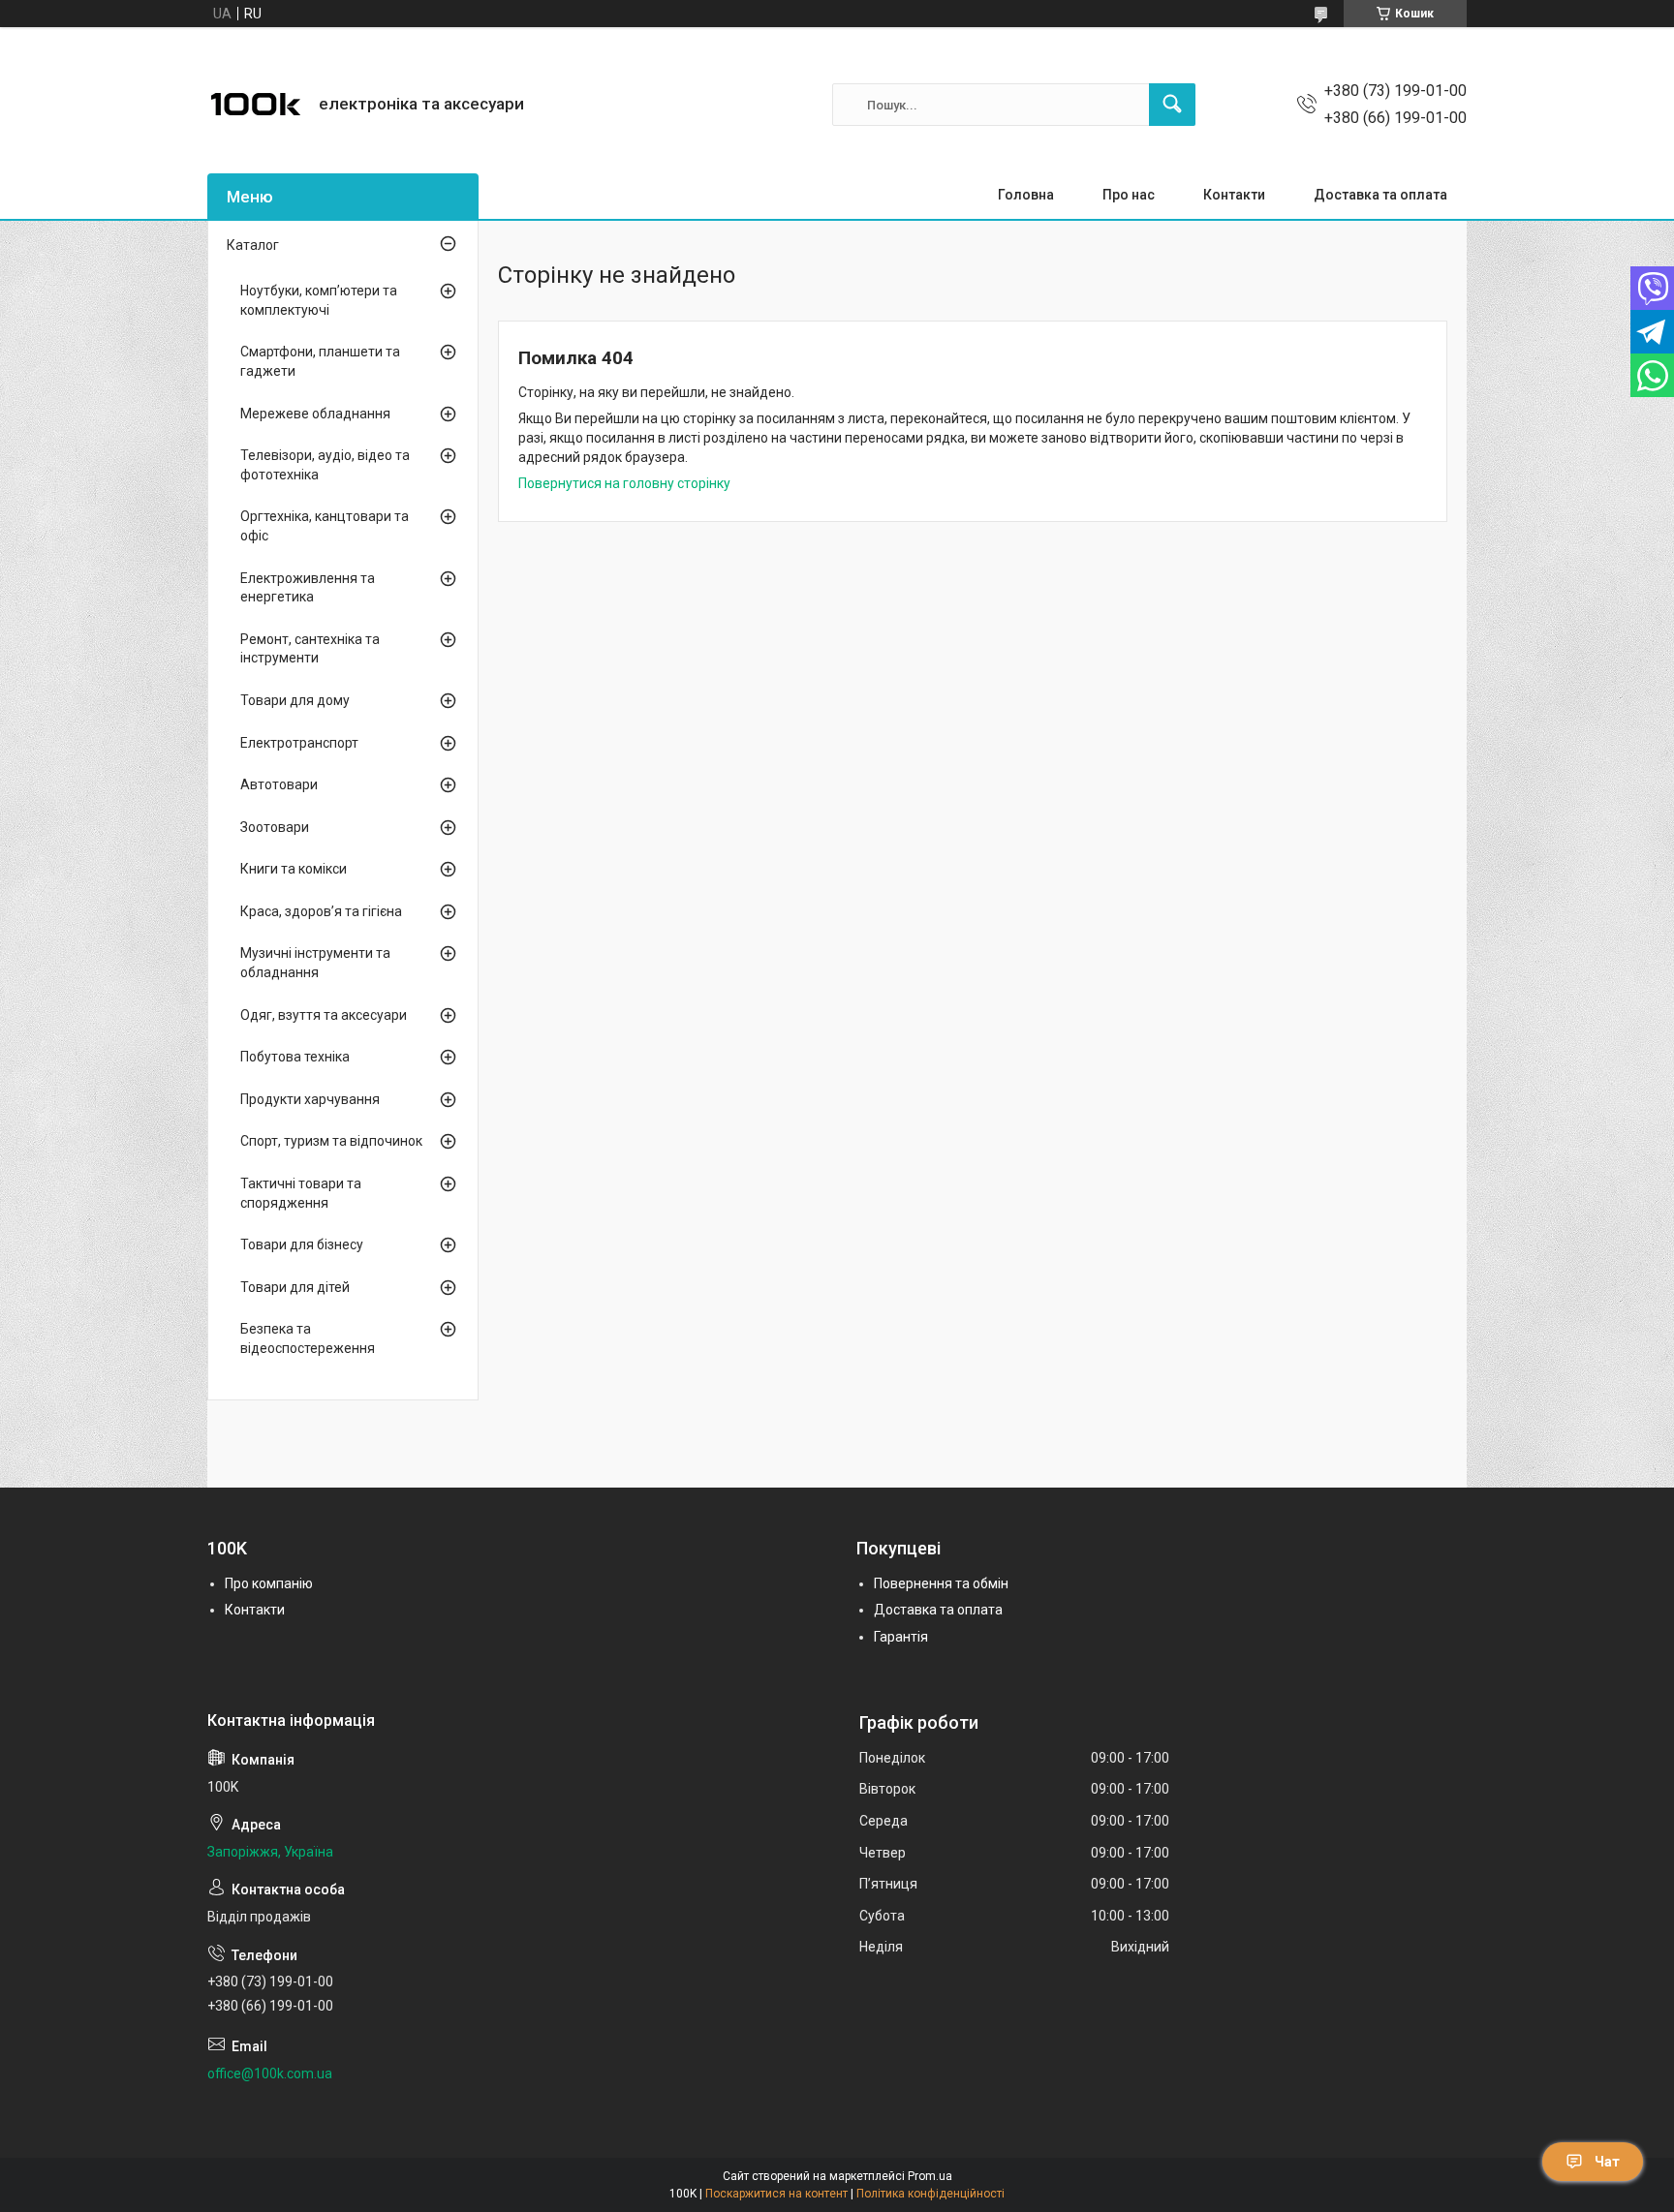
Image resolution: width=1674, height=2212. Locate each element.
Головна (1026, 195)
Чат (1607, 2162)
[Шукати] (1172, 105)
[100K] (256, 105)
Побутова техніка (295, 1057)
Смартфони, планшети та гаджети (320, 361)
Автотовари (279, 784)
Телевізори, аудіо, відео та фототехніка (325, 465)
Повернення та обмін (941, 1583)
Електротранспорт (299, 743)
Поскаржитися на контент (776, 2194)
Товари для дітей (295, 1287)
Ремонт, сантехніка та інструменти (310, 649)
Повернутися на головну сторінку (624, 483)
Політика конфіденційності (930, 2194)
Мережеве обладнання (315, 414)
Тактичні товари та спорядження (301, 1193)
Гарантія (901, 1637)
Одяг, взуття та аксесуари (324, 1015)
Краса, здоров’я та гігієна (321, 911)
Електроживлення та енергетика (308, 588)
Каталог (253, 245)
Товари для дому (295, 700)
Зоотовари (275, 827)
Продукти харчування (310, 1099)
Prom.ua (930, 2176)
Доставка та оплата (1380, 195)
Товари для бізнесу (302, 1244)
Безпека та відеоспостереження (308, 1338)
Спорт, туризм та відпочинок (331, 1141)
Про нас (1129, 195)
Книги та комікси (294, 869)
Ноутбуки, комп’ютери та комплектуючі (319, 300)
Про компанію (269, 1583)
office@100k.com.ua (270, 2074)
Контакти (1234, 195)
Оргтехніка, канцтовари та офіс (325, 526)
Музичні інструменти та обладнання (315, 963)
